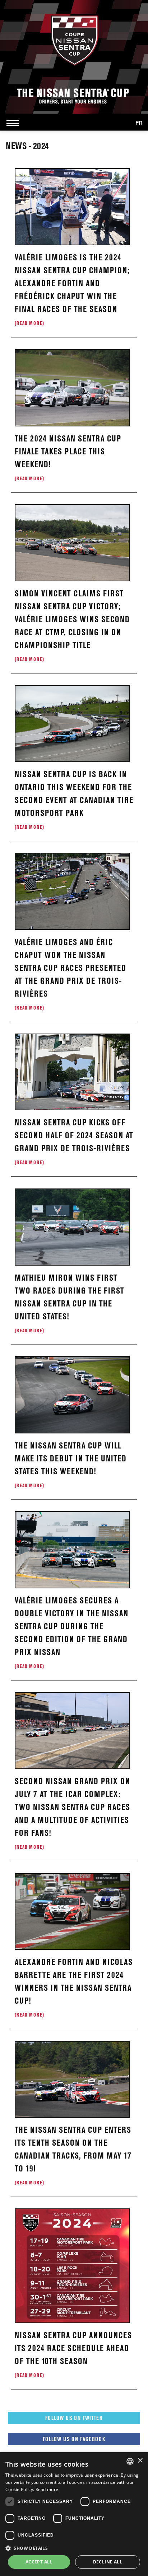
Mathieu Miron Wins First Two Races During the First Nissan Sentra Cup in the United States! (70, 1303)
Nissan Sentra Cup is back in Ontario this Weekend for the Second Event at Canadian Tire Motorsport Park (74, 799)
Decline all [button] (108, 2562)
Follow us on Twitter (74, 2418)
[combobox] (130, 2461)
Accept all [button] (39, 2562)
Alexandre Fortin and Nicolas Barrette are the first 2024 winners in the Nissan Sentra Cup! (74, 1987)
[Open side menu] (14, 123)
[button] (74, 2548)
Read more (47, 2489)
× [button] (140, 2461)
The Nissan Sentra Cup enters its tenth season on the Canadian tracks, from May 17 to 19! (73, 2155)
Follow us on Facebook (74, 2439)
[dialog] (74, 2514)
